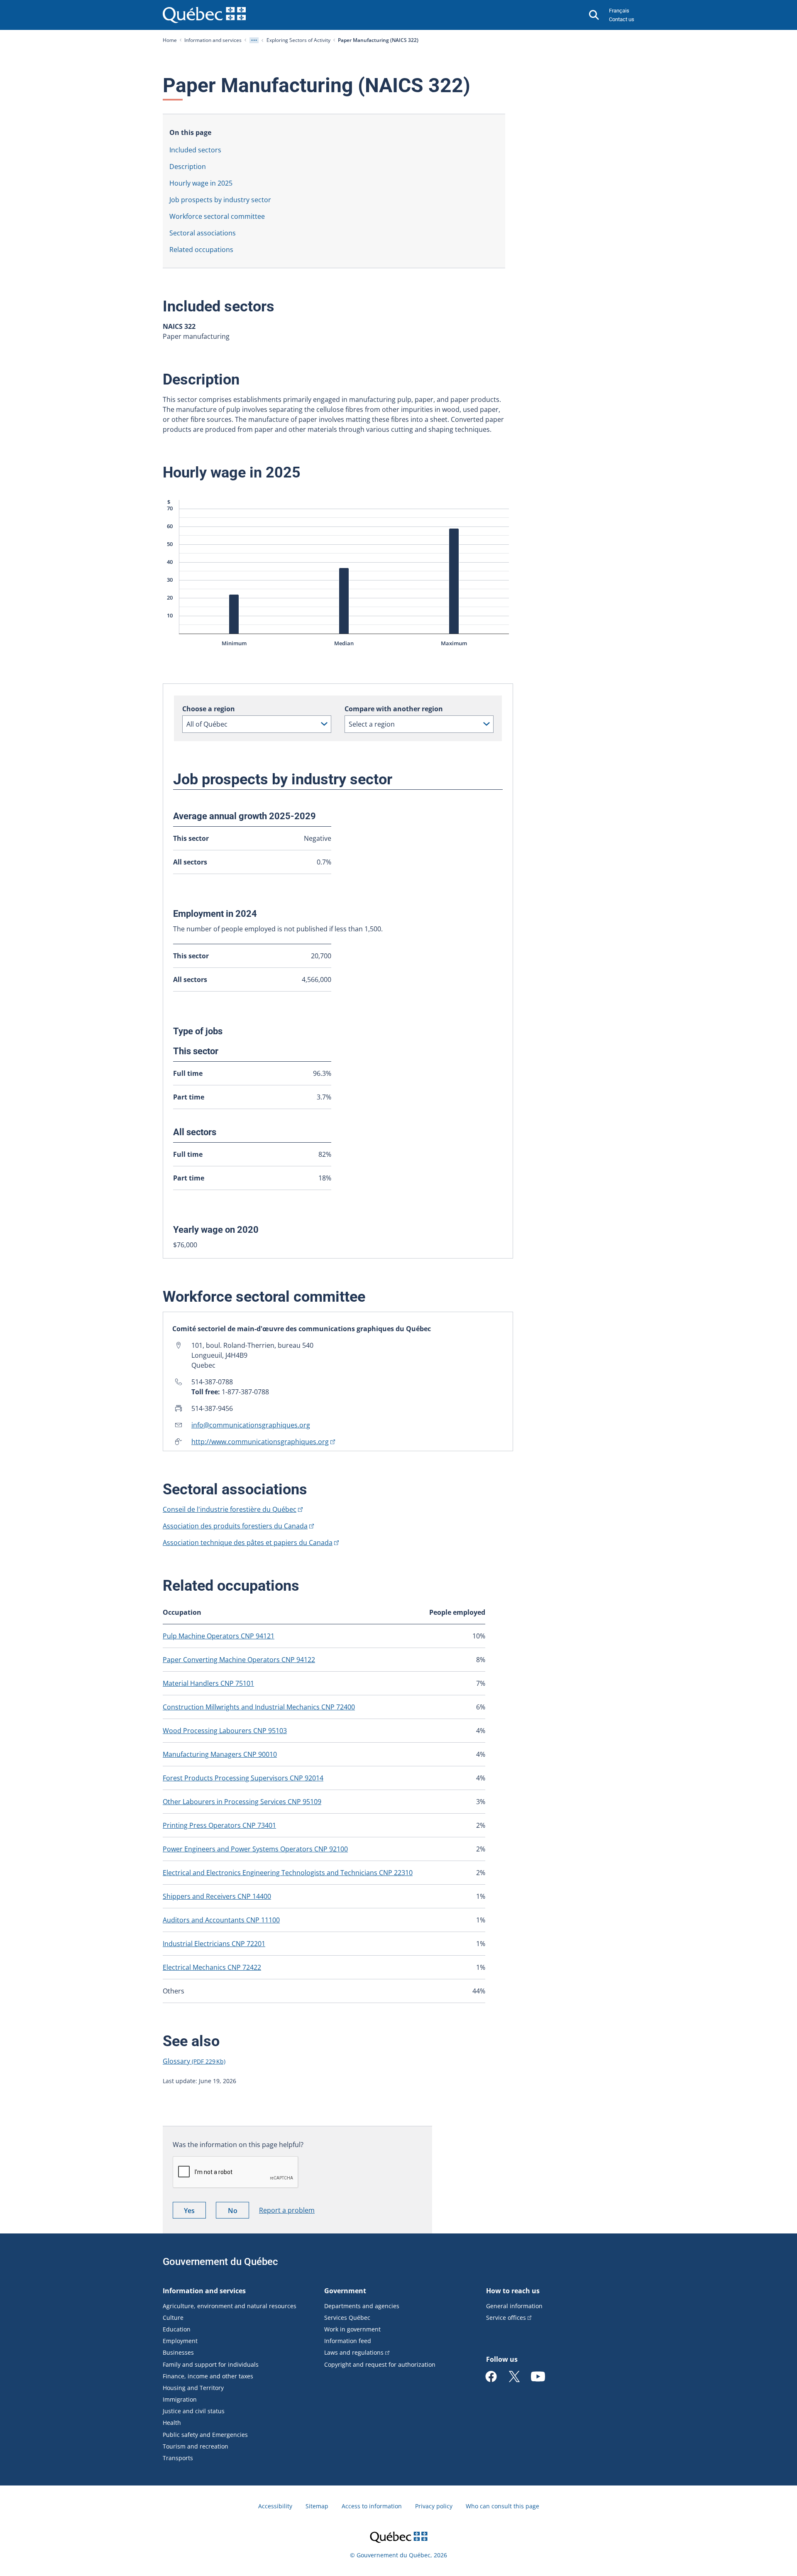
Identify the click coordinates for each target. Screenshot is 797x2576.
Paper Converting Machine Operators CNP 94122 (239, 1660)
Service (506, 2318)
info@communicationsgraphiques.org (251, 1425)
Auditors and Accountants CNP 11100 (221, 1920)
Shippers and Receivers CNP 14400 (217, 1896)
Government (345, 2291)
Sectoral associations (203, 233)
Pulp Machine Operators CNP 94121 (219, 1636)
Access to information (372, 2506)
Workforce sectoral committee (217, 216)
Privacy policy (434, 2506)
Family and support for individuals (211, 2364)
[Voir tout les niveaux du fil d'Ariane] (254, 40)
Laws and (354, 2352)
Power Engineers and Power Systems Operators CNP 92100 (255, 1849)
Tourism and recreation (196, 2446)
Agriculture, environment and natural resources (230, 2306)
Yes (195, 2212)
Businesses (178, 2352)
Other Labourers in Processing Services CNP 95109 (242, 1802)
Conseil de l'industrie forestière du (230, 1509)
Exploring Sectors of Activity (298, 40)
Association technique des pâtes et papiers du (248, 1543)
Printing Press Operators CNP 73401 (219, 1825)
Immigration (180, 2399)
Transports (178, 2458)
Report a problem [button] (287, 2210)
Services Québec (347, 2318)
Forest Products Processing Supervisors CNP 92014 (243, 1778)
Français (619, 11)
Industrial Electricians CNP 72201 (214, 1944)
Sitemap (317, 2506)
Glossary (194, 2061)
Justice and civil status (194, 2411)
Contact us (622, 19)
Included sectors (195, 150)
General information (514, 2306)
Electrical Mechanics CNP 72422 (212, 1967)
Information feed (348, 2341)
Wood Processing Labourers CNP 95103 (225, 1731)
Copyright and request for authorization (380, 2364)
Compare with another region (394, 709)
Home (170, 40)
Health (172, 2423)
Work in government (352, 2329)
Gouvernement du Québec (220, 2262)
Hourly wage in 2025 (201, 183)
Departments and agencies (362, 2306)
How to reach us (513, 2291)
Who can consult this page (502, 2506)
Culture (173, 2318)
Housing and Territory (193, 2388)
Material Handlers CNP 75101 (208, 1683)
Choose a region (209, 709)
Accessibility (275, 2506)
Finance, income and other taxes (208, 2376)
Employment (180, 2341)
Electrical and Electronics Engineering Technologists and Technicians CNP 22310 (288, 1873)
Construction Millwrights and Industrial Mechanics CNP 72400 (259, 1707)
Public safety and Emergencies (205, 2435)
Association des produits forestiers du (235, 1526)
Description (188, 167)
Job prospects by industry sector (220, 200)
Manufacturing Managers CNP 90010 (220, 1754)
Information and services (213, 40)
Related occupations (201, 250)
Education (177, 2329)
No (238, 2212)
